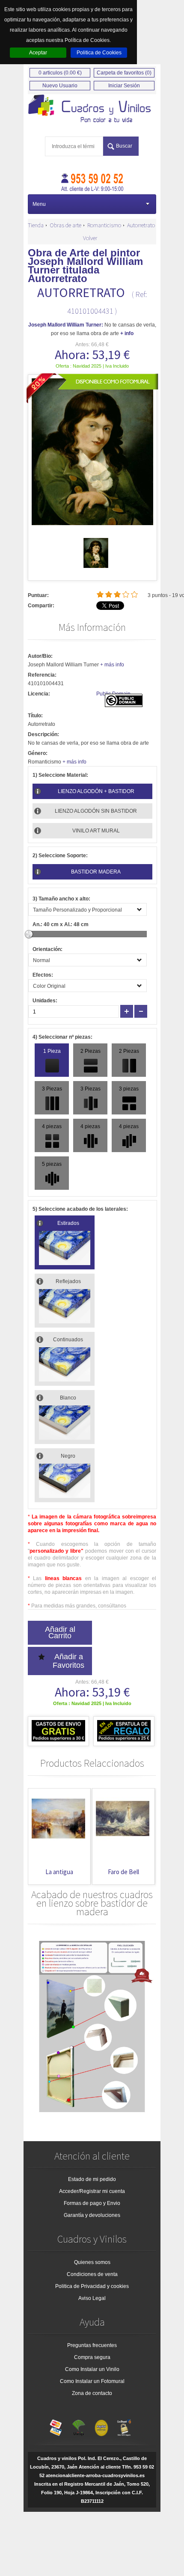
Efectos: (43, 975)
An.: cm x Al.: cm (61, 924)
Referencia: (42, 675)
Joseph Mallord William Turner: (66, 325)
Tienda (36, 225)
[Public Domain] (124, 705)
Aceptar (38, 53)
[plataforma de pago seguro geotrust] (124, 2426)
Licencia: (39, 694)
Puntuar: (38, 595)
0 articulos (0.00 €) (60, 73)
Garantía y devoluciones (92, 2215)
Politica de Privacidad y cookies (92, 2286)
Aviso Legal (92, 2298)
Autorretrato (141, 225)
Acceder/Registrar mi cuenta (92, 2191)
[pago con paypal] (101, 2426)
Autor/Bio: (40, 656)
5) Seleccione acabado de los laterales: (80, 1209)
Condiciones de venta (92, 2274)
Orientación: (47, 949)
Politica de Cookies (99, 53)
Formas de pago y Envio (92, 2203)
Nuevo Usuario (60, 86)
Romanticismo (104, 225)
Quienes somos (92, 2262)
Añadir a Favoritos (68, 1661)
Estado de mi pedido (92, 2179)
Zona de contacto (92, 2393)
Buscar (124, 146)
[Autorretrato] (96, 566)
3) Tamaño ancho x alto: (61, 899)
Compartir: (41, 606)
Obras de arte (65, 225)
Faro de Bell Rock (74, 1876)
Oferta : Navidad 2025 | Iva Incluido (92, 366)
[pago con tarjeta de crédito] (56, 2426)
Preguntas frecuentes (92, 2345)
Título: (35, 716)
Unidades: (45, 1001)
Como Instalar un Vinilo (92, 2369)
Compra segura (92, 2357)
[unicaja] (79, 2426)
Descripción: (43, 734)
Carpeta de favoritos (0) (124, 73)
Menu (39, 204)
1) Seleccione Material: (60, 775)
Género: (38, 753)
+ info (127, 333)
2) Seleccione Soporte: (60, 856)
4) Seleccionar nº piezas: (62, 1037)
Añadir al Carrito (60, 1633)
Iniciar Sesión (124, 86)
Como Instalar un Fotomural (92, 2381)
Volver (90, 238)
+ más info (112, 665)
